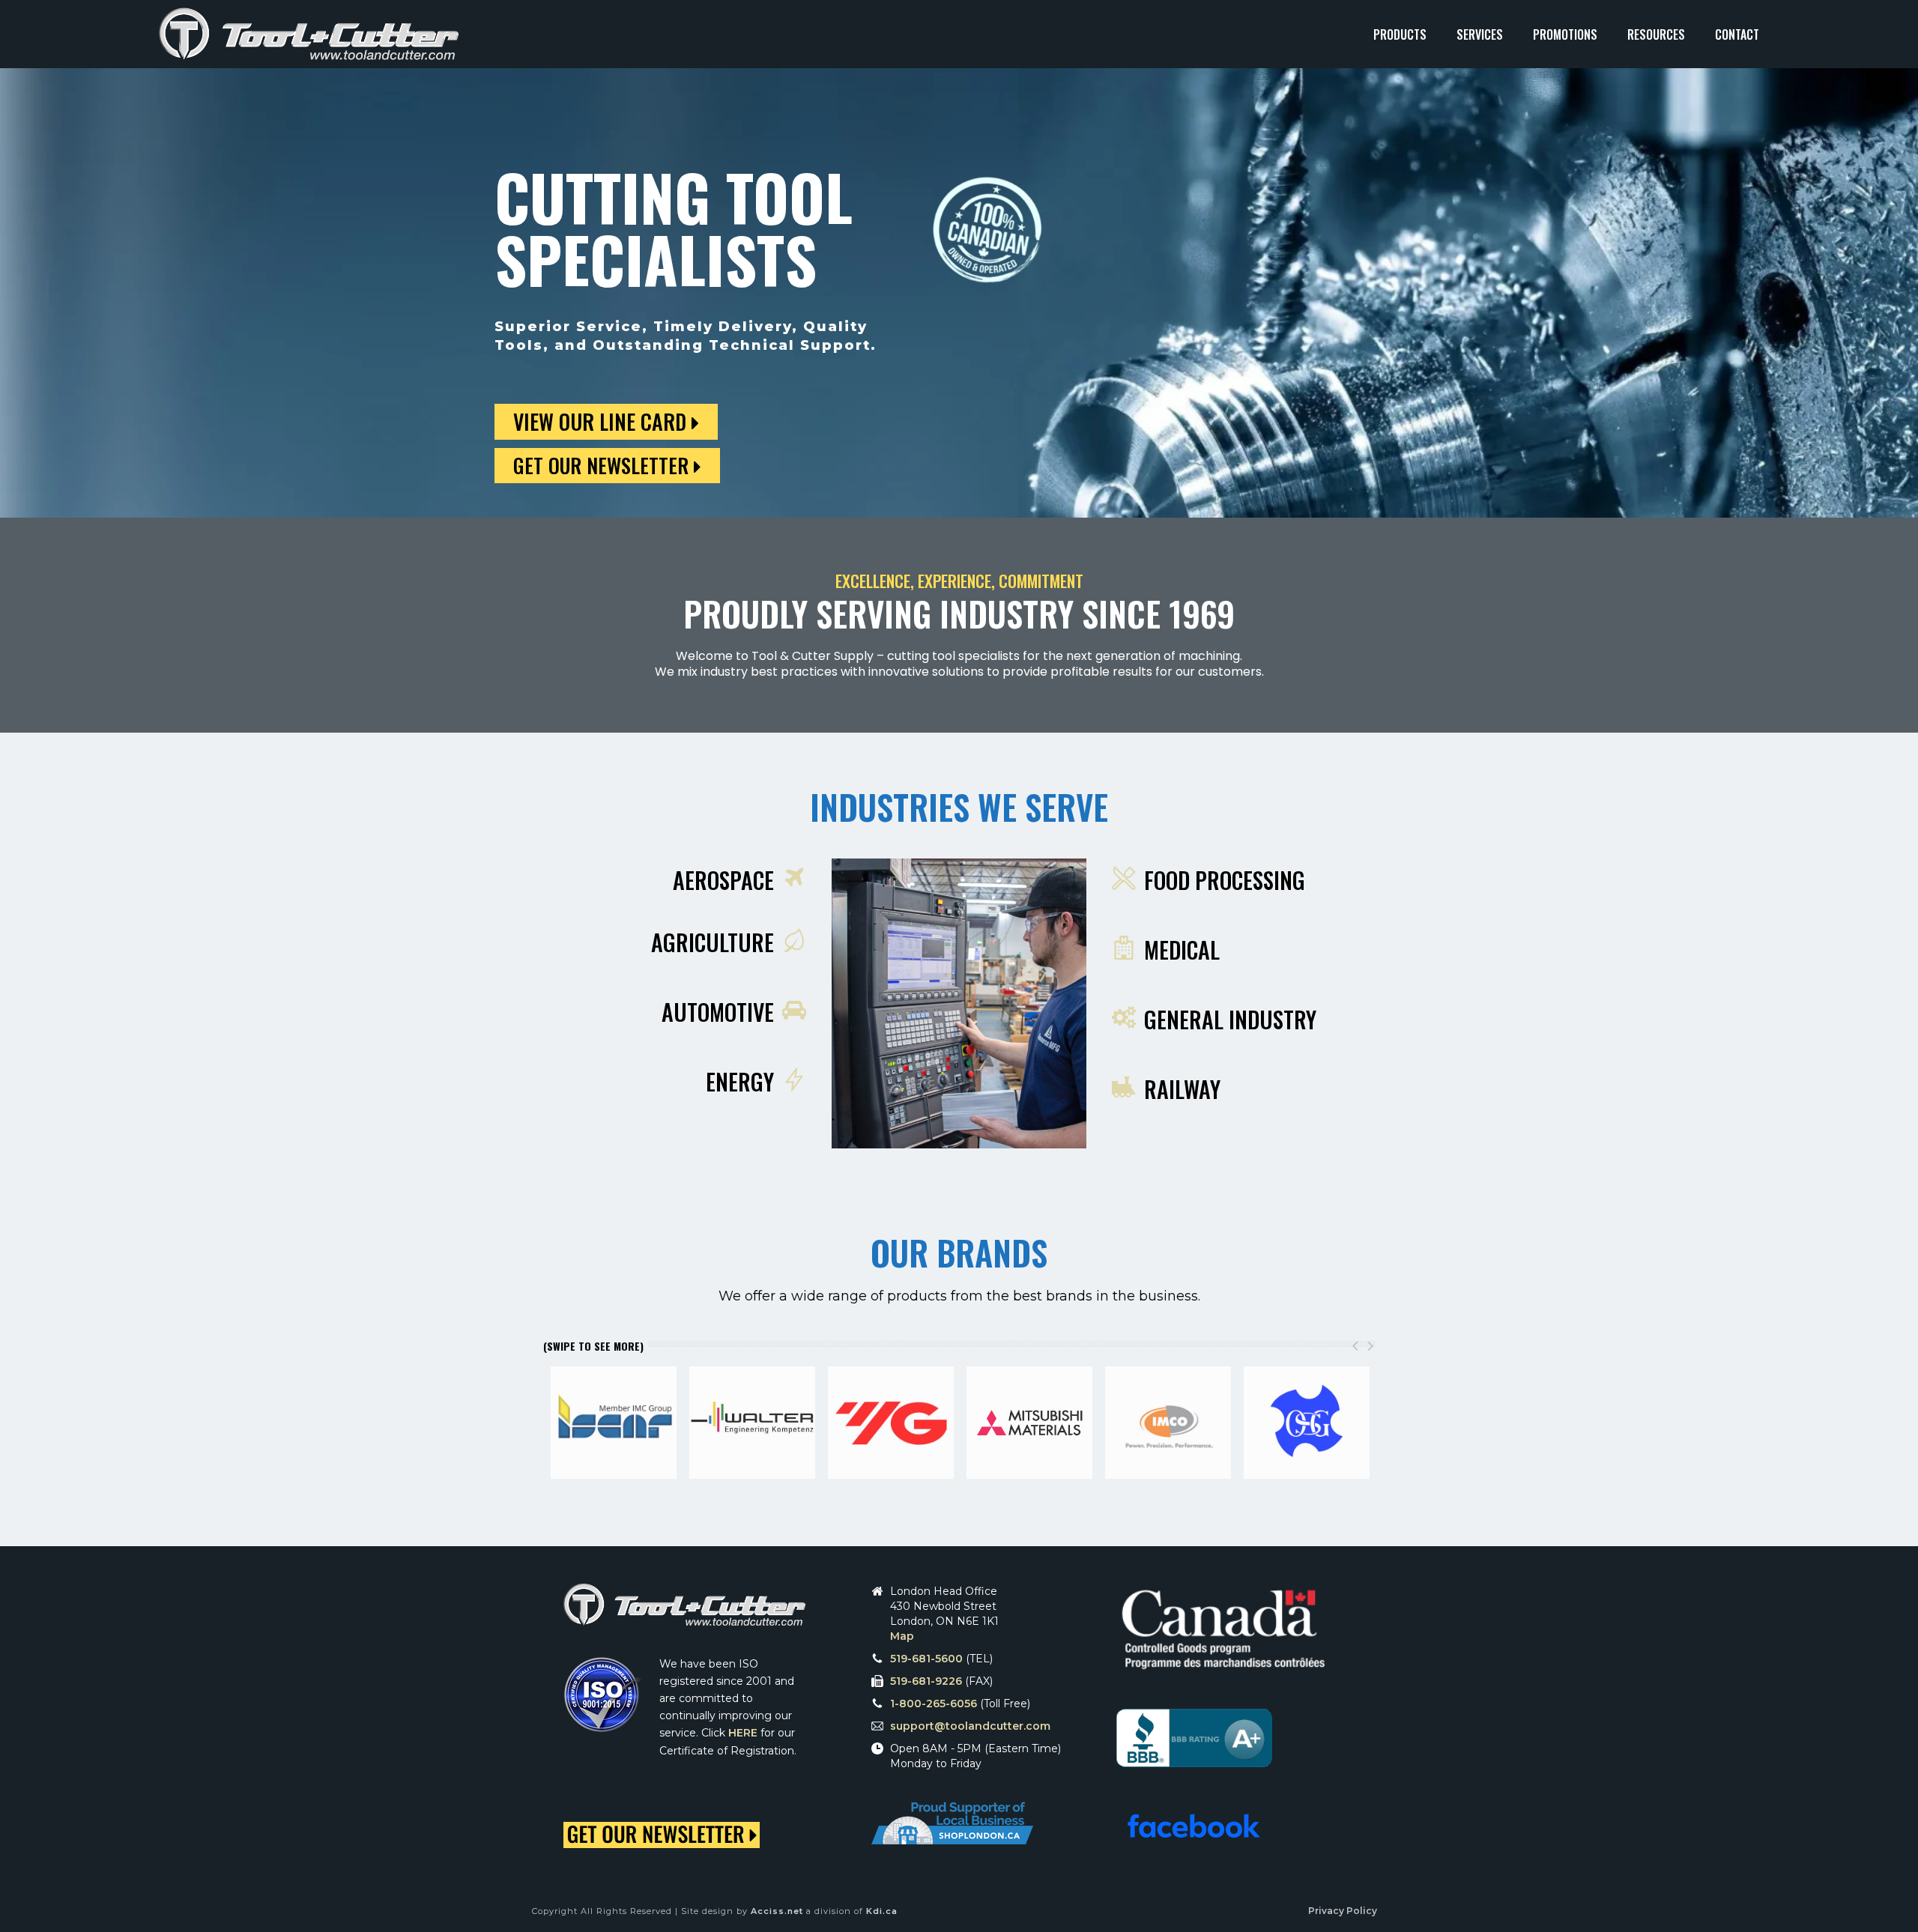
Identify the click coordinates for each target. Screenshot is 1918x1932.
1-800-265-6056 (934, 1704)
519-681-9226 (926, 1681)
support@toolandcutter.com (970, 1726)
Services (1480, 34)
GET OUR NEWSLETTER (603, 465)
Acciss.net (777, 1911)
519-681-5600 (926, 1659)
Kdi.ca (882, 1911)
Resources (1656, 34)
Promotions (1565, 34)
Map (902, 1636)
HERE (743, 1733)
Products (1400, 34)
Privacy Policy (1343, 1911)
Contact (1737, 34)
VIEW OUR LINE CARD (602, 421)
